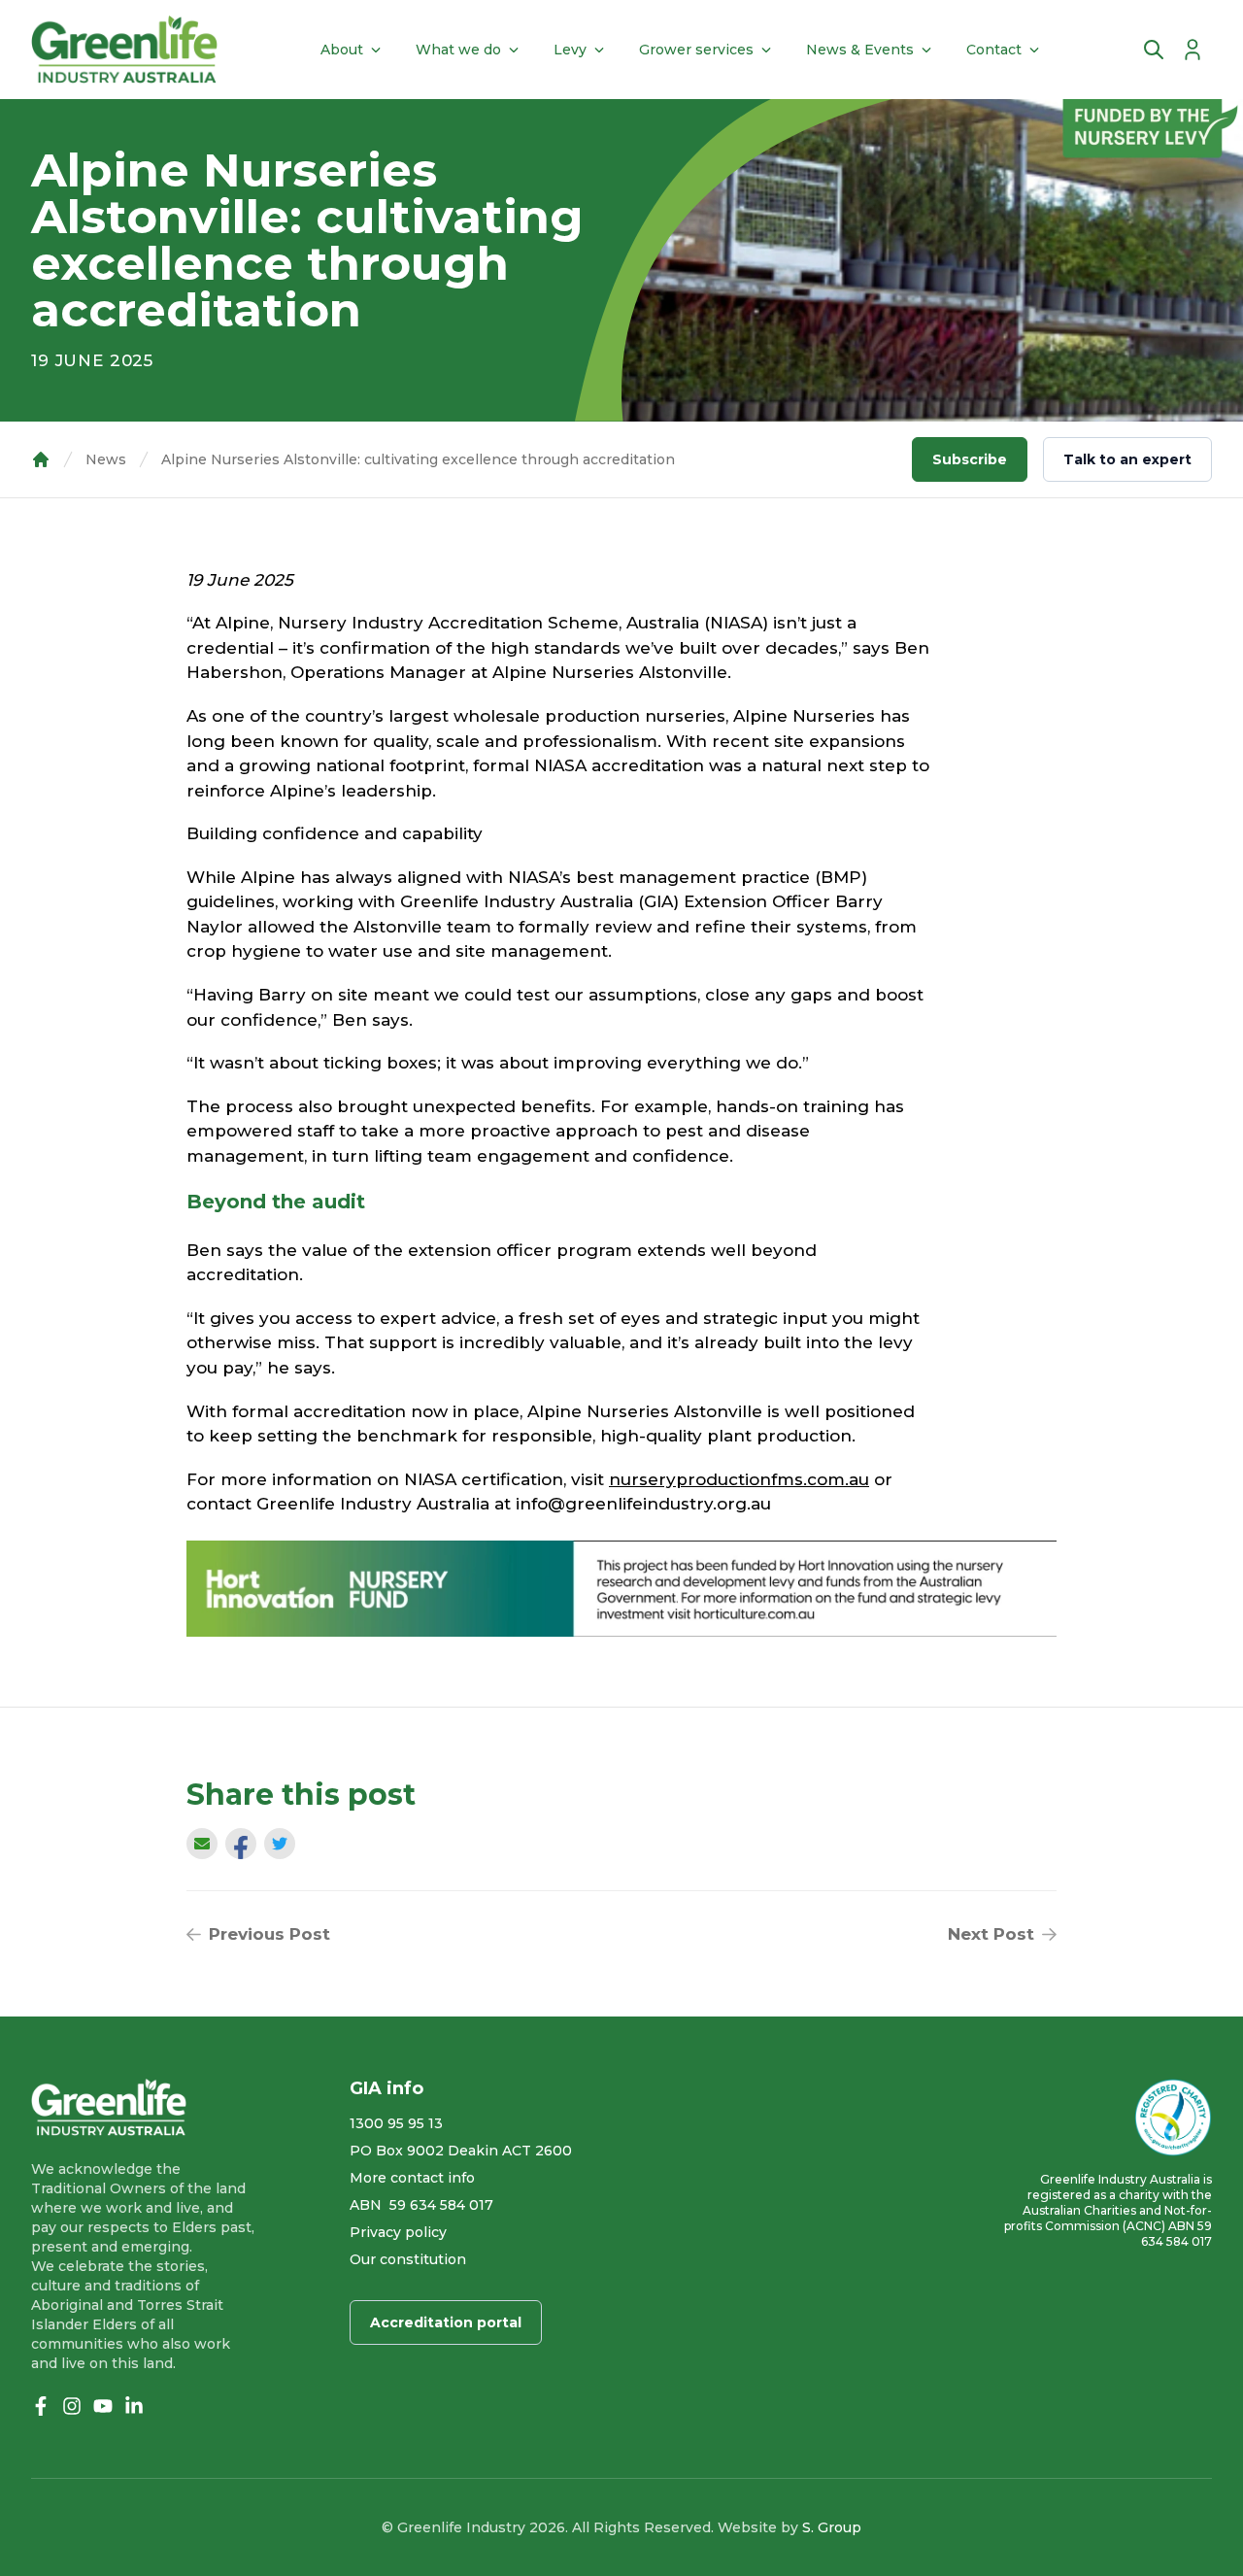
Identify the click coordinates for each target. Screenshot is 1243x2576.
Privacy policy (398, 2232)
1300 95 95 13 (396, 2123)
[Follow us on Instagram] (72, 2406)
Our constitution (408, 2259)
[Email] (202, 1844)
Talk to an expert (1127, 459)
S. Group (832, 2527)
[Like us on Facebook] (41, 2406)
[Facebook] (241, 1848)
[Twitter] (280, 1844)
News (106, 459)
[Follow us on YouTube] (103, 2406)
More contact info (412, 2178)
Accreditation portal (446, 2322)
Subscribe (970, 459)
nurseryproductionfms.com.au (739, 1479)
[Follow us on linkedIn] (134, 2406)
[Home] (124, 50)
